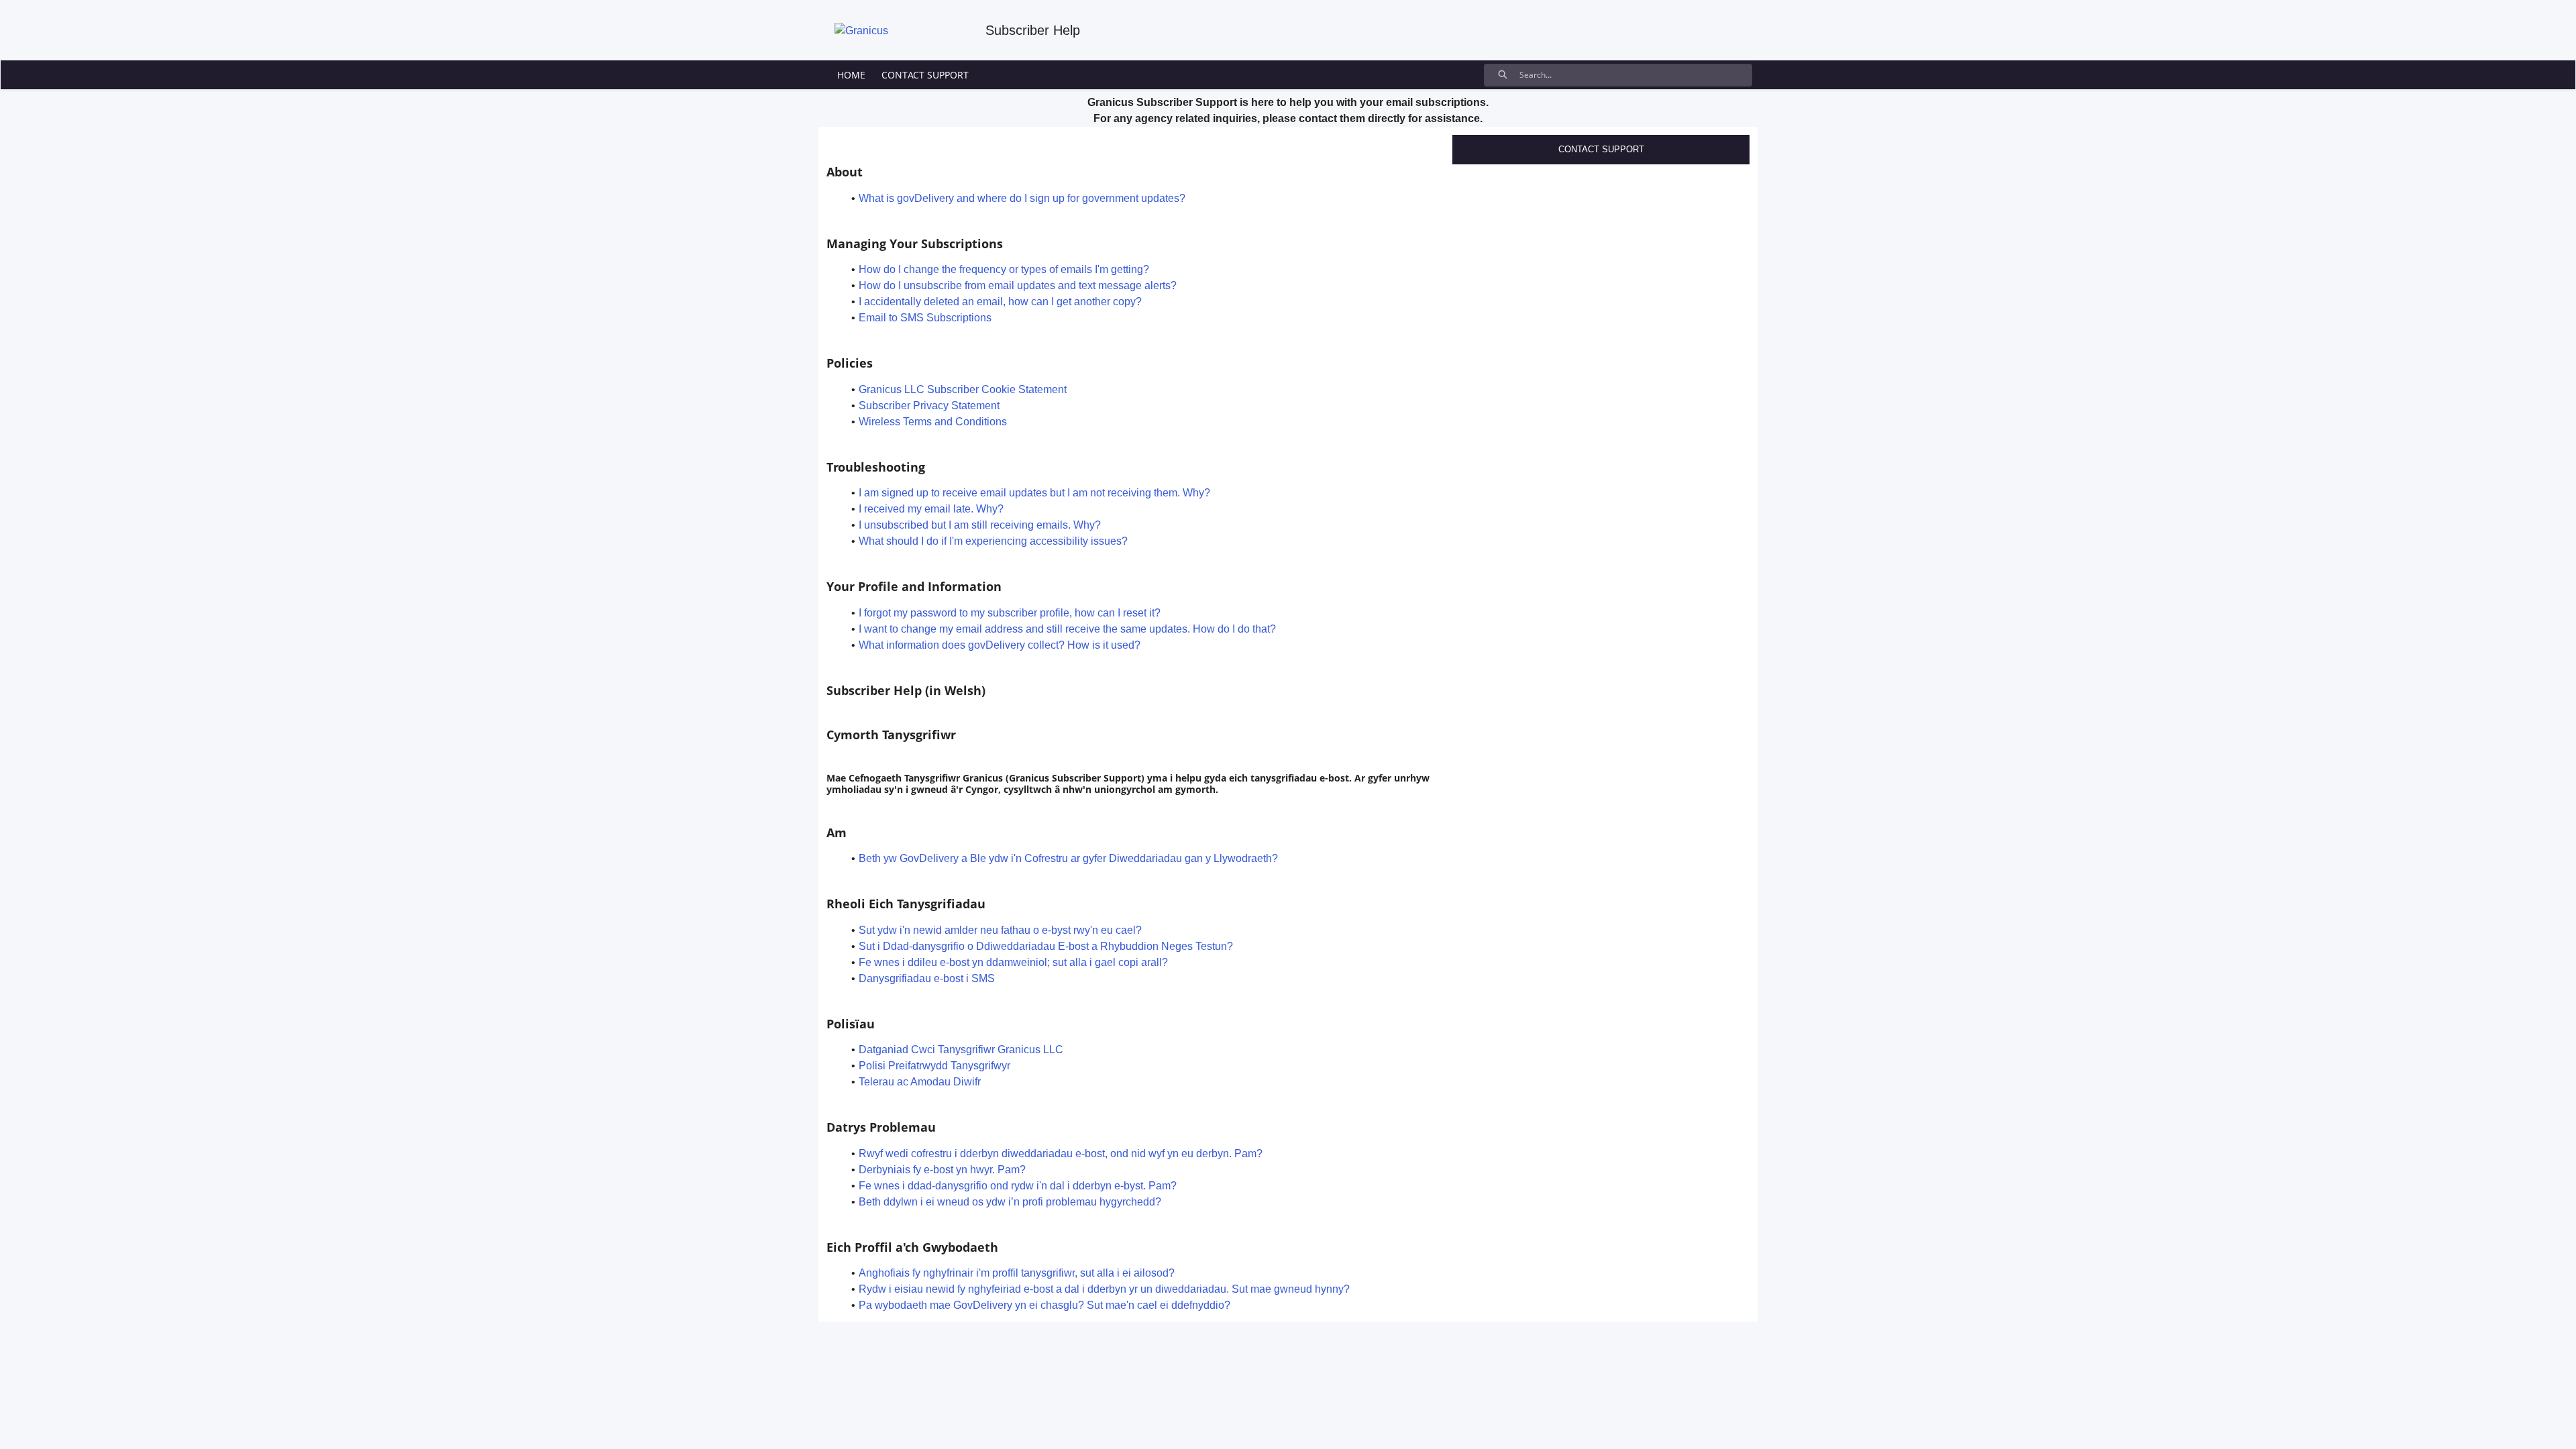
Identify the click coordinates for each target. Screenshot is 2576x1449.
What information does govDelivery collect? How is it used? (1000, 645)
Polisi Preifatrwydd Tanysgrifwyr (934, 1066)
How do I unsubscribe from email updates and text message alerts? (1018, 285)
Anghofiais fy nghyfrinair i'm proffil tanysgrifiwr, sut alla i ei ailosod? (1017, 1273)
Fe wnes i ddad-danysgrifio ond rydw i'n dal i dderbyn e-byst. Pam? (1018, 1186)
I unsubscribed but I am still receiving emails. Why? (980, 525)
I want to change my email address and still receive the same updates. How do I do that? (1067, 629)
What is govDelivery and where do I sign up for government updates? (1022, 198)
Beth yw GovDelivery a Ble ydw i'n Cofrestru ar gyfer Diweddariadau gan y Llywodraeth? (1068, 858)
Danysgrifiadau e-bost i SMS (927, 978)
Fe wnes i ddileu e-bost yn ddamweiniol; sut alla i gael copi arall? (1013, 962)
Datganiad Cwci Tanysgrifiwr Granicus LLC (961, 1050)
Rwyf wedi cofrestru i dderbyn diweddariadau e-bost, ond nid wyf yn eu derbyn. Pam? (1061, 1153)
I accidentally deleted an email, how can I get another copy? (1000, 302)
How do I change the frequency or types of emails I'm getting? (1004, 269)
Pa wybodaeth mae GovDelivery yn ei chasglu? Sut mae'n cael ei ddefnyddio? (1044, 1305)
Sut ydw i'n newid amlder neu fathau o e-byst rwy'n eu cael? (1000, 930)
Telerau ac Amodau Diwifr (920, 1082)
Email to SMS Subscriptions (925, 318)
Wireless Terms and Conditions (933, 422)
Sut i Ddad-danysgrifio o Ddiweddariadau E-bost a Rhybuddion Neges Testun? (1046, 946)
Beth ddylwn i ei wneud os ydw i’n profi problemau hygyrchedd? (1010, 1202)
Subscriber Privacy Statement (929, 406)
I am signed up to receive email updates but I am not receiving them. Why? (1034, 493)
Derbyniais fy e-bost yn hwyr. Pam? (942, 1170)
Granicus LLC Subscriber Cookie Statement (963, 389)
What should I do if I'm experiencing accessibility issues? (993, 541)
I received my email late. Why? (931, 509)
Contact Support (1601, 149)
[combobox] (1635, 75)
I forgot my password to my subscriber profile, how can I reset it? (1010, 613)
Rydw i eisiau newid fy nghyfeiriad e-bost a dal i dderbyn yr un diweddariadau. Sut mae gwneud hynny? (1104, 1289)
